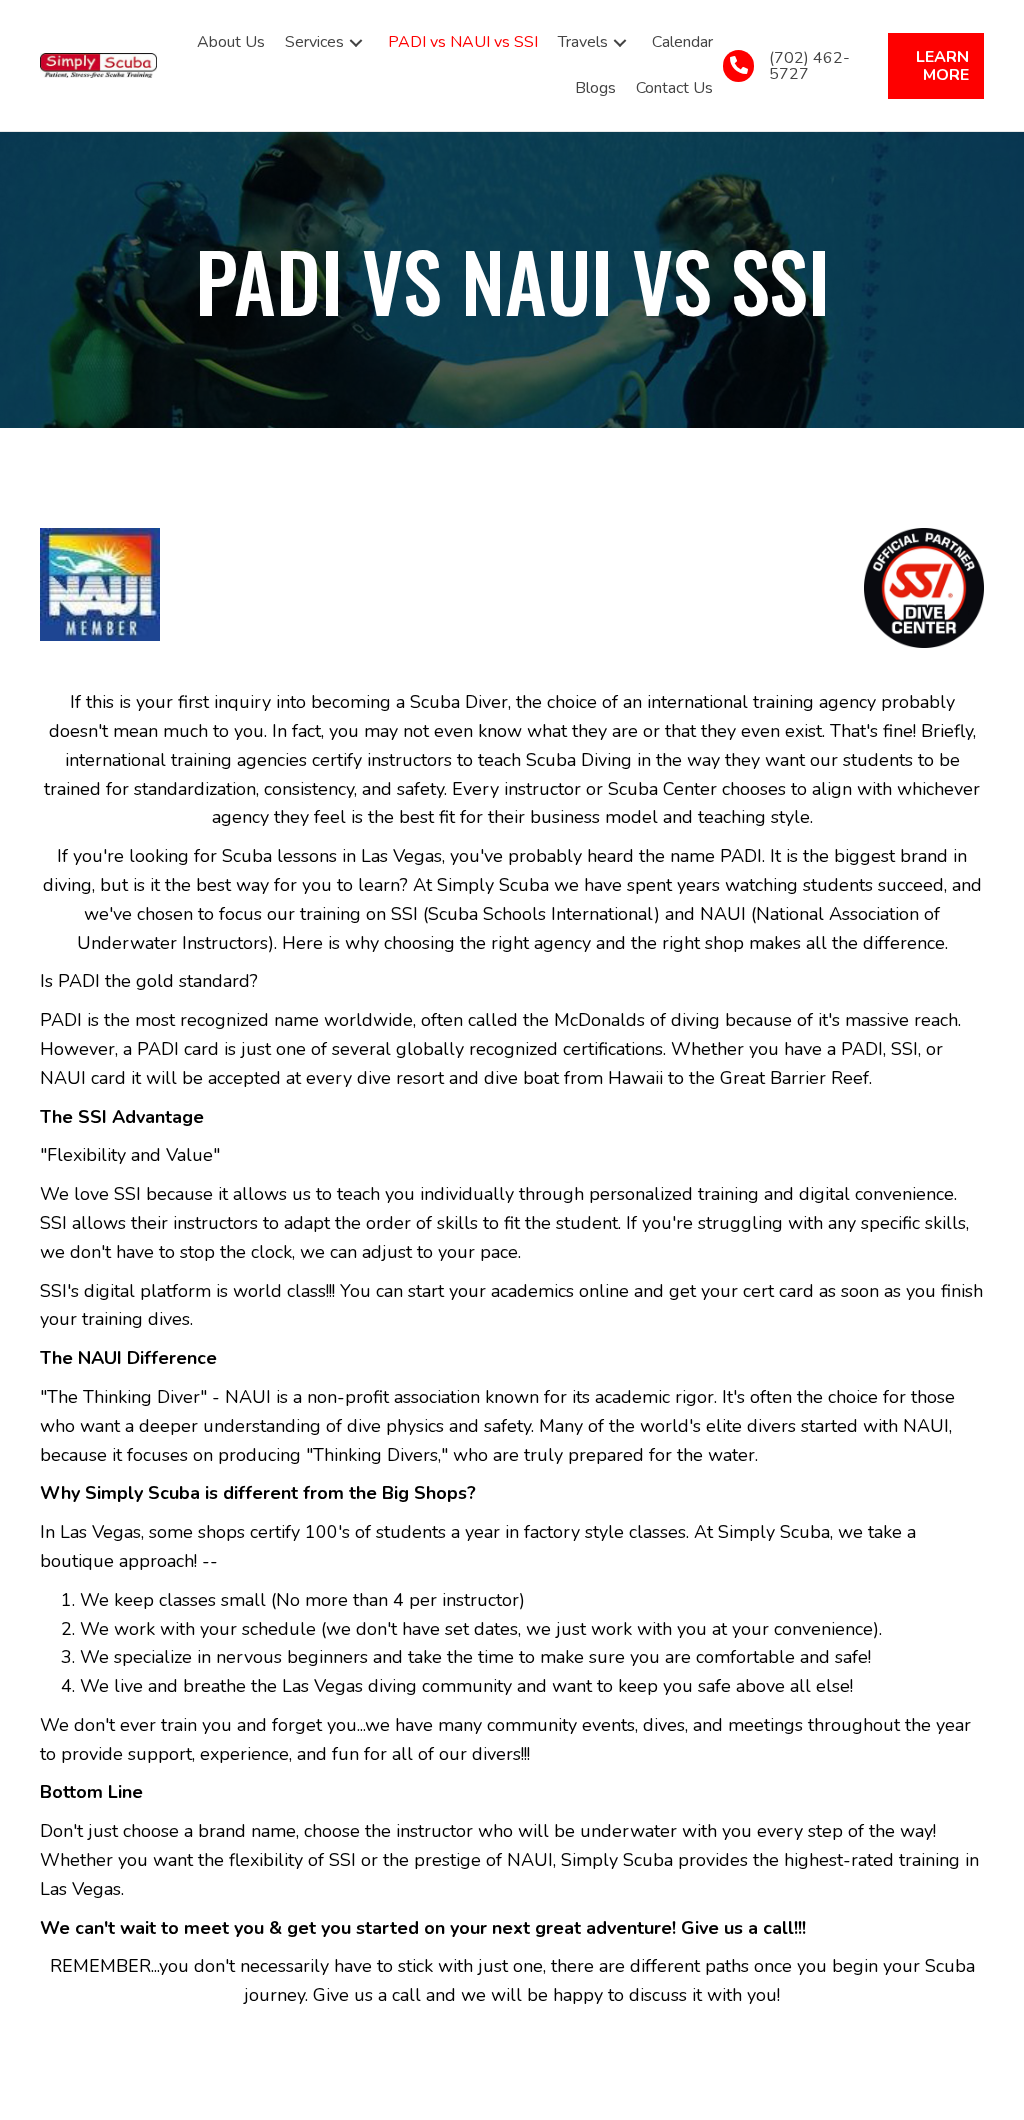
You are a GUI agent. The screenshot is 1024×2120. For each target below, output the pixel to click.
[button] (356, 42)
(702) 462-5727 (809, 66)
